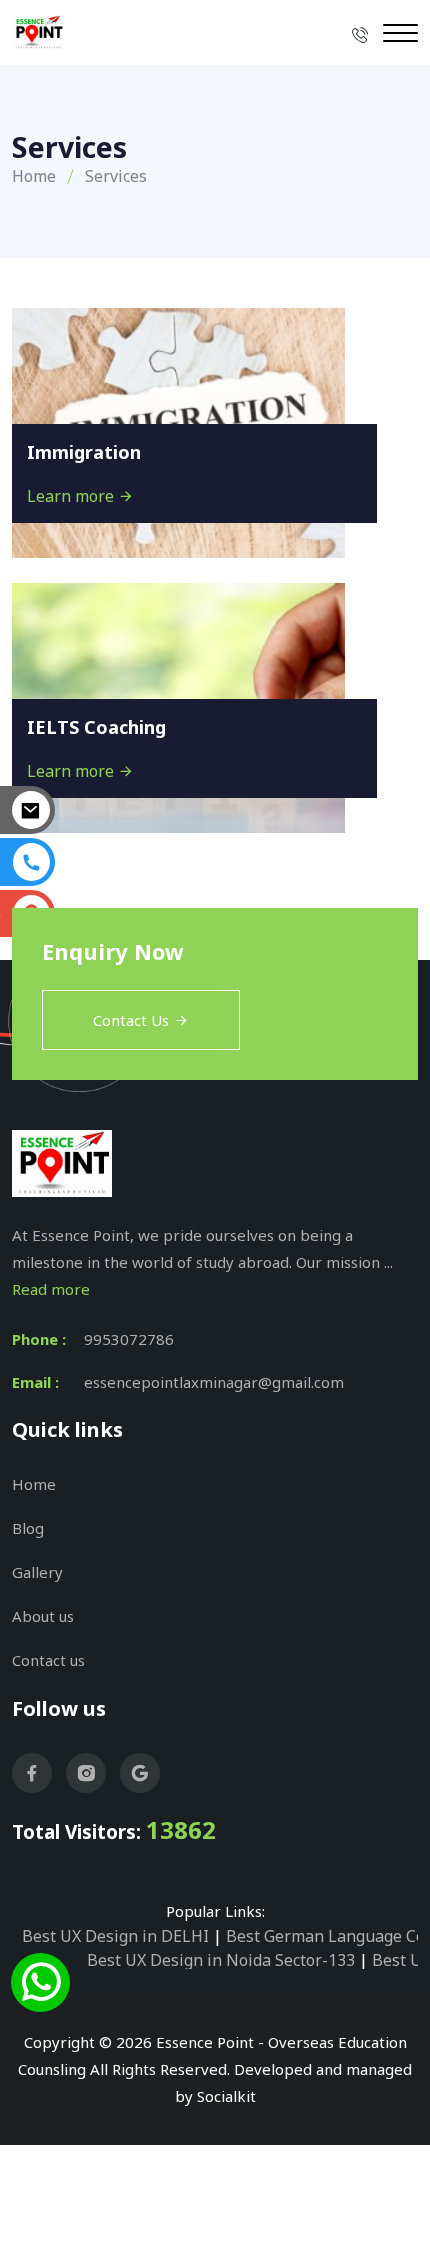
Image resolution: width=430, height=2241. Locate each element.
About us (43, 1616)
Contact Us (131, 1020)
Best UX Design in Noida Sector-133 (221, 1960)
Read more (51, 1289)
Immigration (84, 452)
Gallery (37, 1572)
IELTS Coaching (96, 727)
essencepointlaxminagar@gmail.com (214, 1382)
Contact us (48, 1660)
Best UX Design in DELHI (115, 1936)
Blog (28, 1528)
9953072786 (129, 1339)
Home (34, 176)
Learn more (72, 496)
